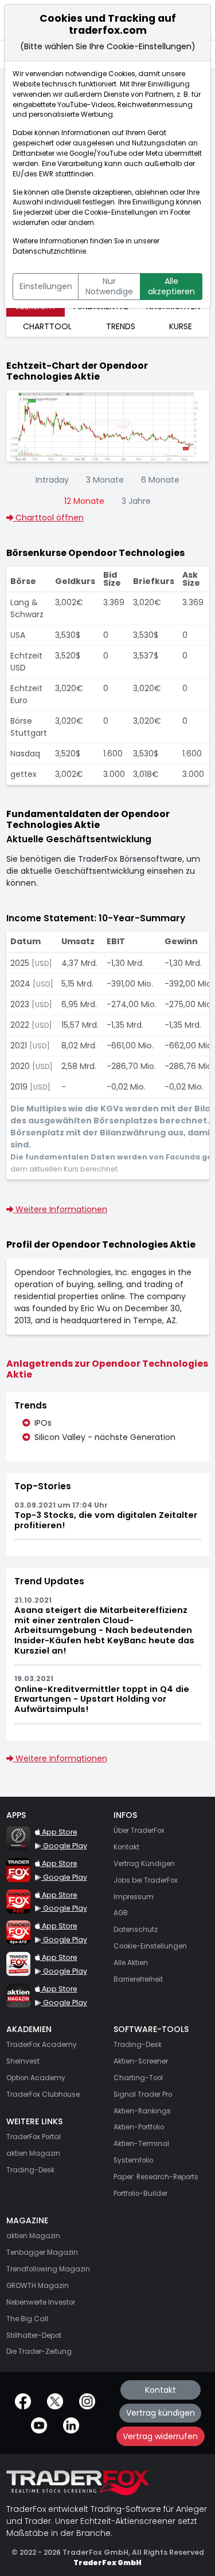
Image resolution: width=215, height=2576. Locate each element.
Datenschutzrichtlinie (49, 251)
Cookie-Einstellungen (121, 212)
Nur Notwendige (109, 286)
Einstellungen (46, 286)
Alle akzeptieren (171, 286)
